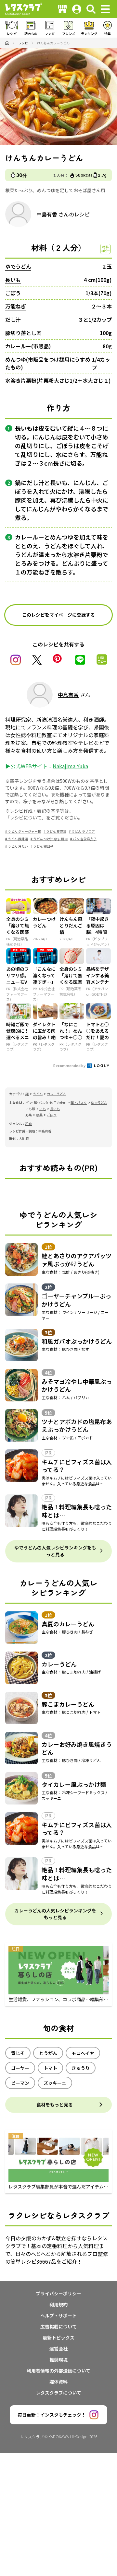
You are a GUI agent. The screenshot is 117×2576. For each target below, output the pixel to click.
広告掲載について (58, 2327)
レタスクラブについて (58, 2393)
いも (43, 1109)
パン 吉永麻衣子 (85, 839)
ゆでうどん (18, 266)
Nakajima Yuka (70, 766)
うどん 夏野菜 (56, 831)
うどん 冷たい (18, 846)
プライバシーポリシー (58, 2293)
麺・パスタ (79, 1102)
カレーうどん (57, 1094)
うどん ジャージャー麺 (24, 831)
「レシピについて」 (26, 818)
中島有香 (47, 214)
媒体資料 (58, 2382)
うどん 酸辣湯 (18, 839)
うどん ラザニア (83, 831)
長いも (13, 280)
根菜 (39, 1115)
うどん (38, 1094)
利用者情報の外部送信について (58, 2371)
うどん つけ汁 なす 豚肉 (50, 839)
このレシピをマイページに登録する (58, 615)
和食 (29, 1124)
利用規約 (58, 2304)
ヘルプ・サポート (58, 2315)
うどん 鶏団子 (43, 846)
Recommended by (70, 1065)
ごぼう (13, 293)
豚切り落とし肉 (23, 333)
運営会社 (58, 2349)
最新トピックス (58, 2338)
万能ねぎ (16, 306)
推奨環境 (58, 2360)
